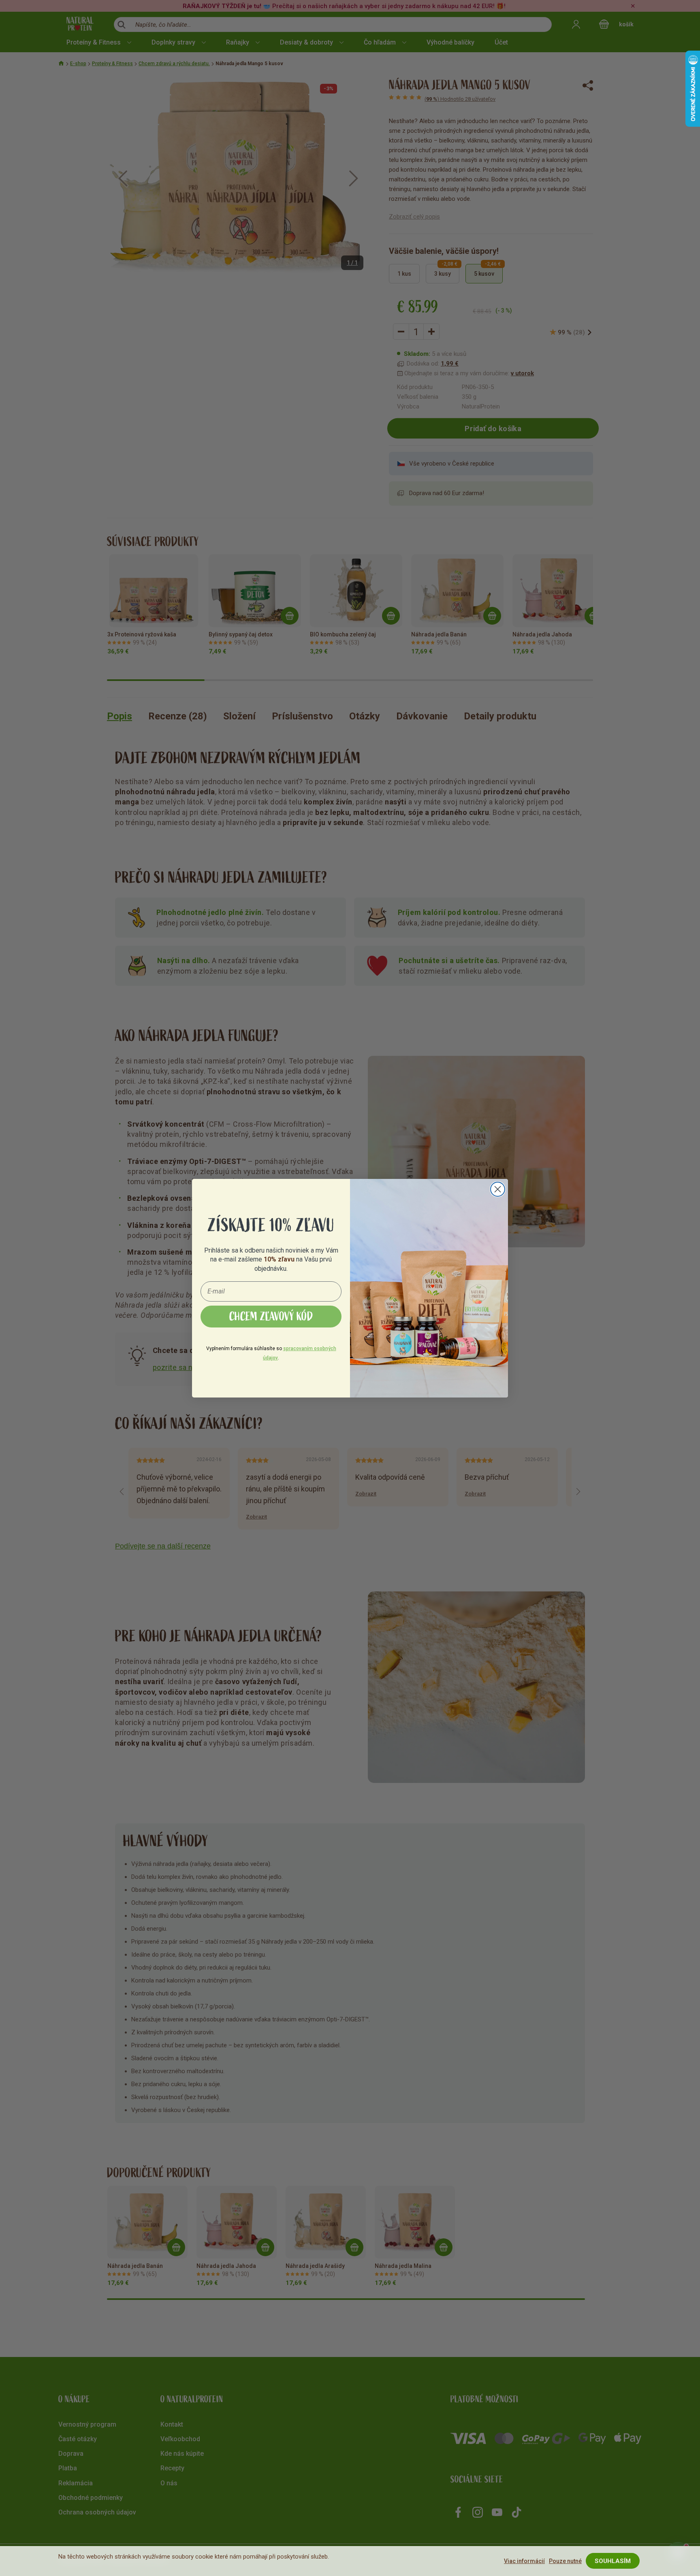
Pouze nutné (565, 2561)
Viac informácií (524, 2561)
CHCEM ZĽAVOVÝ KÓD (271, 1317)
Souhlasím (613, 2561)
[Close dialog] (498, 1189)
